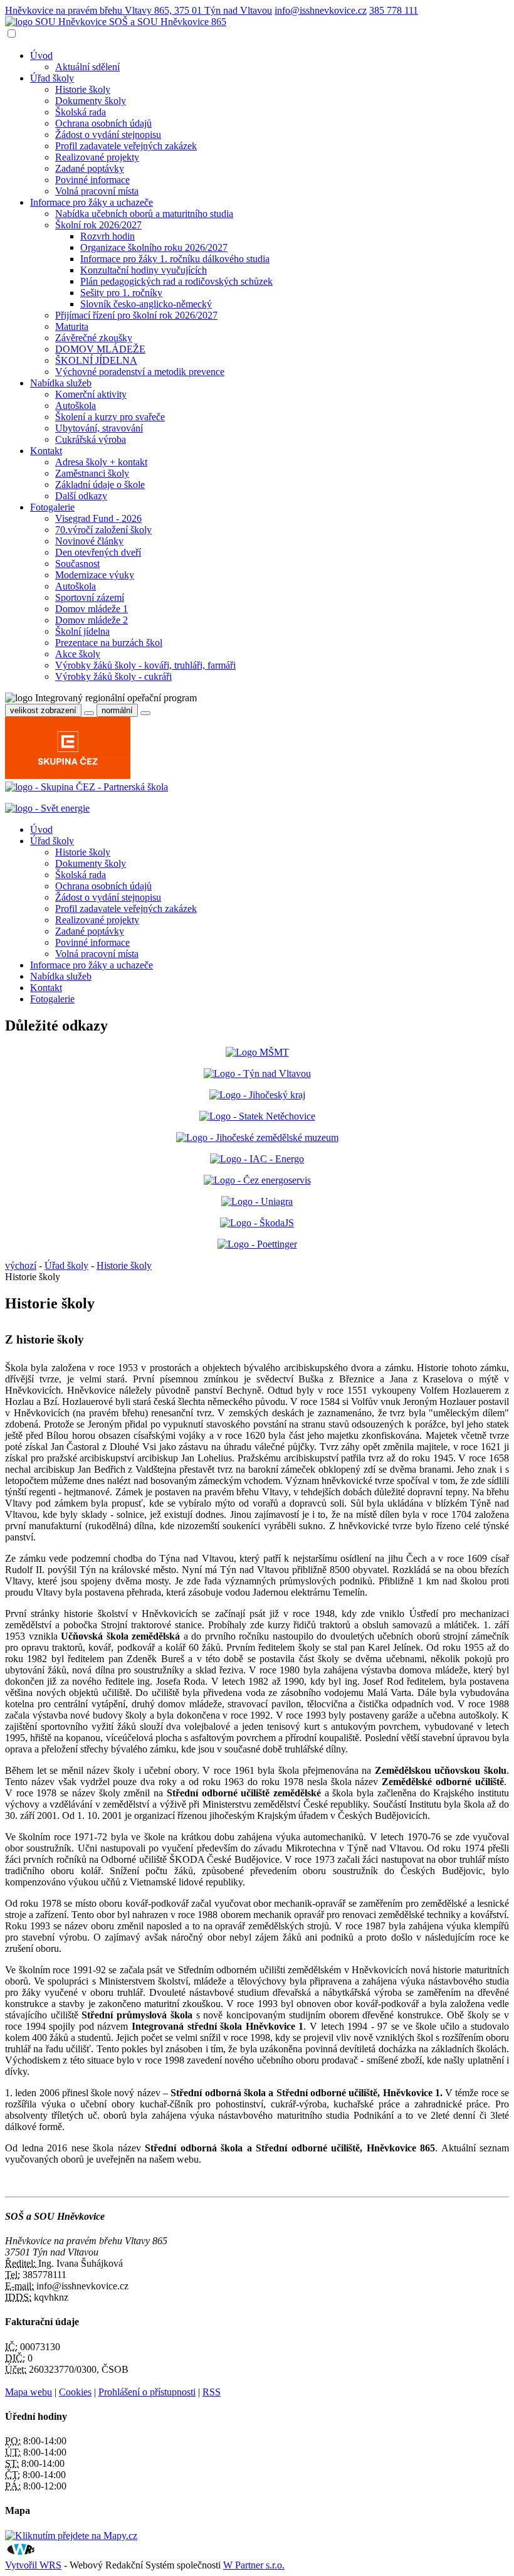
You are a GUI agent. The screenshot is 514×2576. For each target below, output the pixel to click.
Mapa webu (29, 2392)
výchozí (21, 1265)
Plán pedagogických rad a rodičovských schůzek (176, 281)
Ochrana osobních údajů (103, 123)
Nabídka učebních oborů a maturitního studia (144, 214)
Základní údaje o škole (100, 485)
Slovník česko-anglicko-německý (146, 304)
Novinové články (89, 541)
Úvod (41, 56)
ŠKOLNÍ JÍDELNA (96, 360)
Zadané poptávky (90, 168)
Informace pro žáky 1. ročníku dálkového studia (175, 259)
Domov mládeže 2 (92, 620)
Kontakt (46, 451)
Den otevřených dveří (98, 552)
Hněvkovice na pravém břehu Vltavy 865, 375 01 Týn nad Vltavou (139, 10)
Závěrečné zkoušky (94, 338)
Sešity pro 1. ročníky (121, 293)
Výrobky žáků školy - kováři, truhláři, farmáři (145, 665)
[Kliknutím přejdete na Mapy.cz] (71, 2536)
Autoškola (76, 405)
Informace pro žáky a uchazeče (92, 202)
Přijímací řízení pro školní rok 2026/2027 (136, 315)
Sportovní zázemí (90, 597)
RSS (212, 2392)
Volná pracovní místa (97, 191)
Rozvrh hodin (108, 236)
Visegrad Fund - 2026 (98, 518)
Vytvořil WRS (33, 2565)
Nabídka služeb (61, 383)
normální (117, 710)
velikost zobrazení (43, 710)
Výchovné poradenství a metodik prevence (140, 372)
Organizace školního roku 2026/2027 (154, 247)
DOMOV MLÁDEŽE (100, 349)
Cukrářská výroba (91, 439)
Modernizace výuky (95, 575)
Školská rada (81, 112)
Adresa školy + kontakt (101, 462)
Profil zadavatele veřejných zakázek (126, 146)
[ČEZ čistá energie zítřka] (87, 787)
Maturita (72, 326)
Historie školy (83, 89)
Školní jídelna (82, 631)
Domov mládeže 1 (92, 609)
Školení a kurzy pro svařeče (110, 417)
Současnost (77, 564)
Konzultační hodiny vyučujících (144, 270)
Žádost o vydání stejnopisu (108, 135)
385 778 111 (394, 10)
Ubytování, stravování (99, 428)
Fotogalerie (52, 507)
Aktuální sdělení (87, 67)
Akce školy (78, 654)
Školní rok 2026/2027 (98, 225)
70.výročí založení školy (103, 530)
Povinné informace (92, 180)
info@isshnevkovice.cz (321, 10)
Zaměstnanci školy (92, 473)
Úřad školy (52, 78)
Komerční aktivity (91, 394)
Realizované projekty (97, 157)
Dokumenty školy (91, 101)
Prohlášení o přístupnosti (147, 2392)
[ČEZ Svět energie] (47, 808)
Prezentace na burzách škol (109, 643)
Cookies (75, 2392)
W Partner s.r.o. (254, 2565)
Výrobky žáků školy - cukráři (113, 676)
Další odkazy (81, 496)
